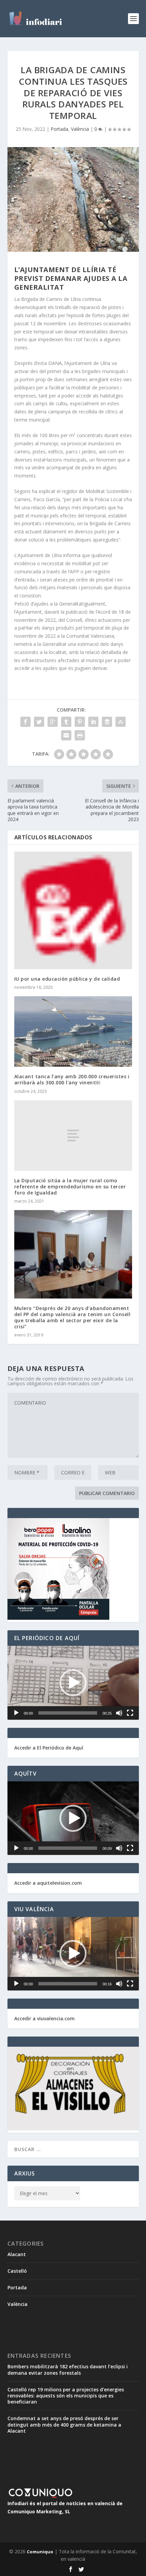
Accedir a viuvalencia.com (44, 2018)
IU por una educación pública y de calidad (67, 979)
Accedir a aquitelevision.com (48, 1883)
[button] (73, 1683)
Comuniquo (40, 2552)
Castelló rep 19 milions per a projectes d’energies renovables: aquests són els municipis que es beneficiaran (66, 2396)
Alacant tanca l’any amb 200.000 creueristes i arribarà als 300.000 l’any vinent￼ (72, 1079)
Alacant (17, 2254)
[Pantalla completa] (130, 1713)
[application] (73, 1683)
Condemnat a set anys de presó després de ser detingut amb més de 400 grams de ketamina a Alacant (64, 2424)
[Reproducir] (16, 1713)
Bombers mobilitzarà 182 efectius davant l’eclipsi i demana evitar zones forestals (68, 2369)
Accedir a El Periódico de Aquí (49, 1748)
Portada (59, 129)
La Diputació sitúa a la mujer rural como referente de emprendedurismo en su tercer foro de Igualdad (70, 1187)
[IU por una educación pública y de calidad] (73, 910)
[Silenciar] (119, 1713)
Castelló (17, 2271)
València (80, 129)
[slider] (68, 1713)
